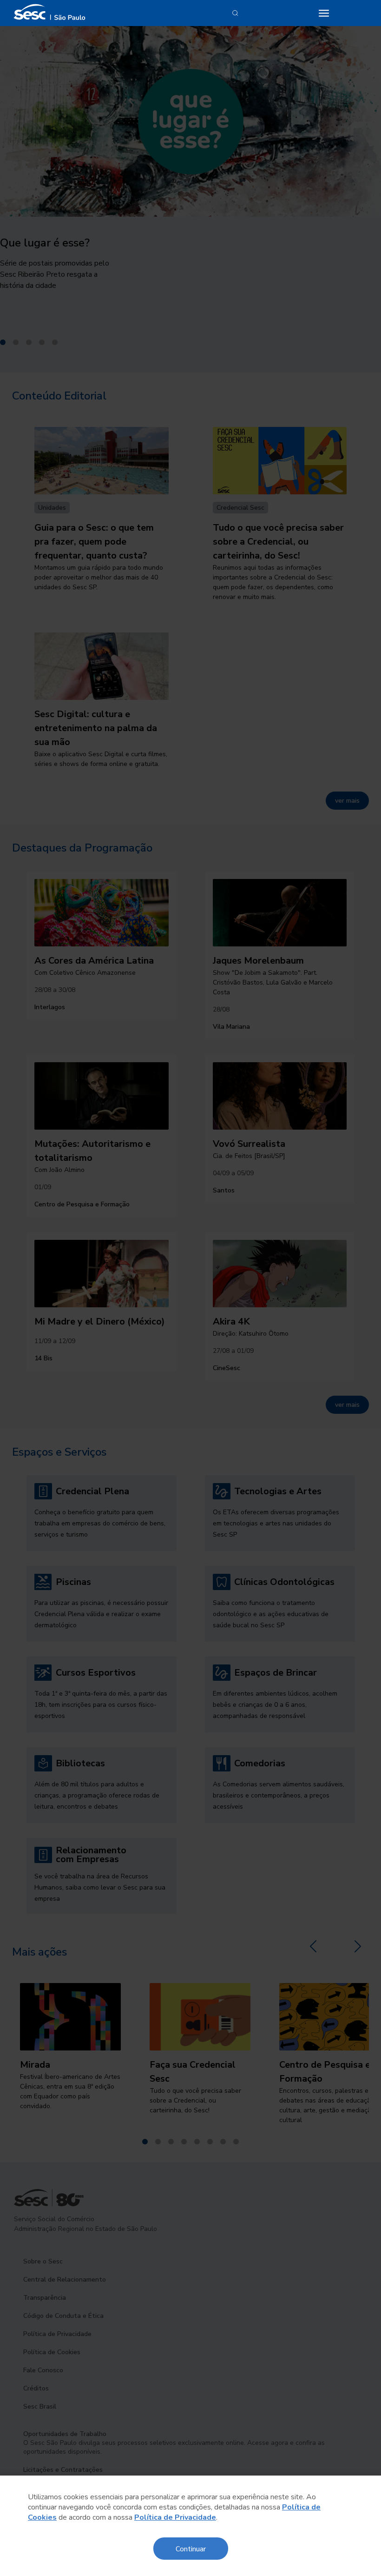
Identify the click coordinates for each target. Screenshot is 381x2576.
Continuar (191, 2548)
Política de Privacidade (175, 2517)
